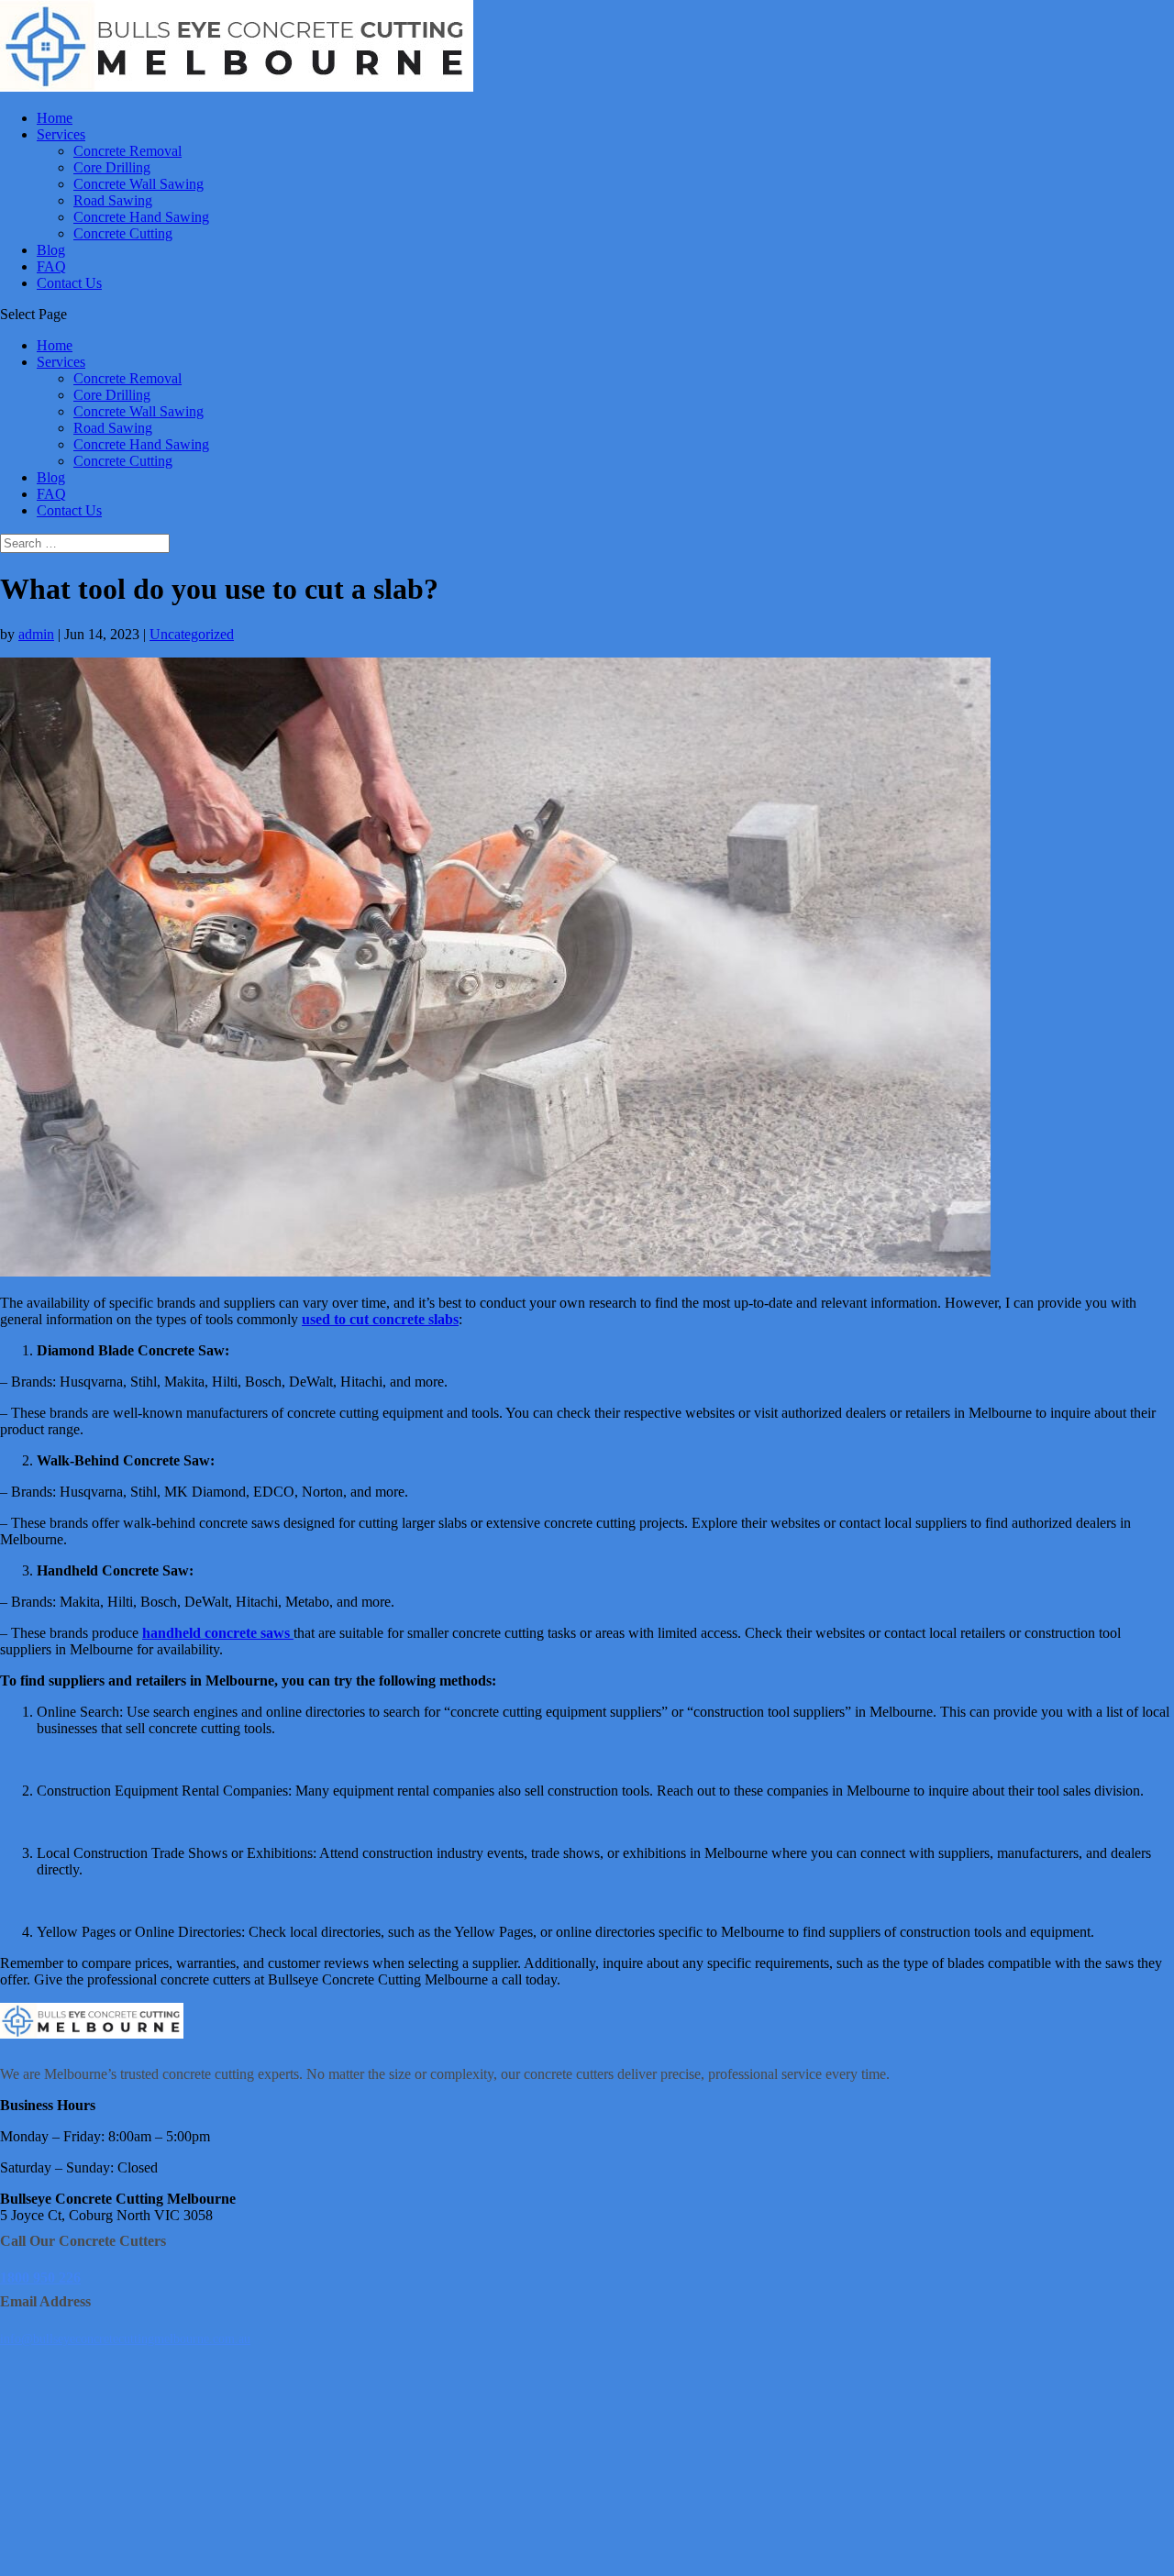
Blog (51, 250)
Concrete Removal (127, 151)
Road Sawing (113, 200)
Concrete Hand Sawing (141, 217)
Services (61, 134)
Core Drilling (112, 167)
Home (55, 118)
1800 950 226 (40, 2277)
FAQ (51, 266)
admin (36, 634)
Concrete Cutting (123, 233)
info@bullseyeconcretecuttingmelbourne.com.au (125, 2339)
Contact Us (69, 283)
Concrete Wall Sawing (138, 184)
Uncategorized (192, 634)
